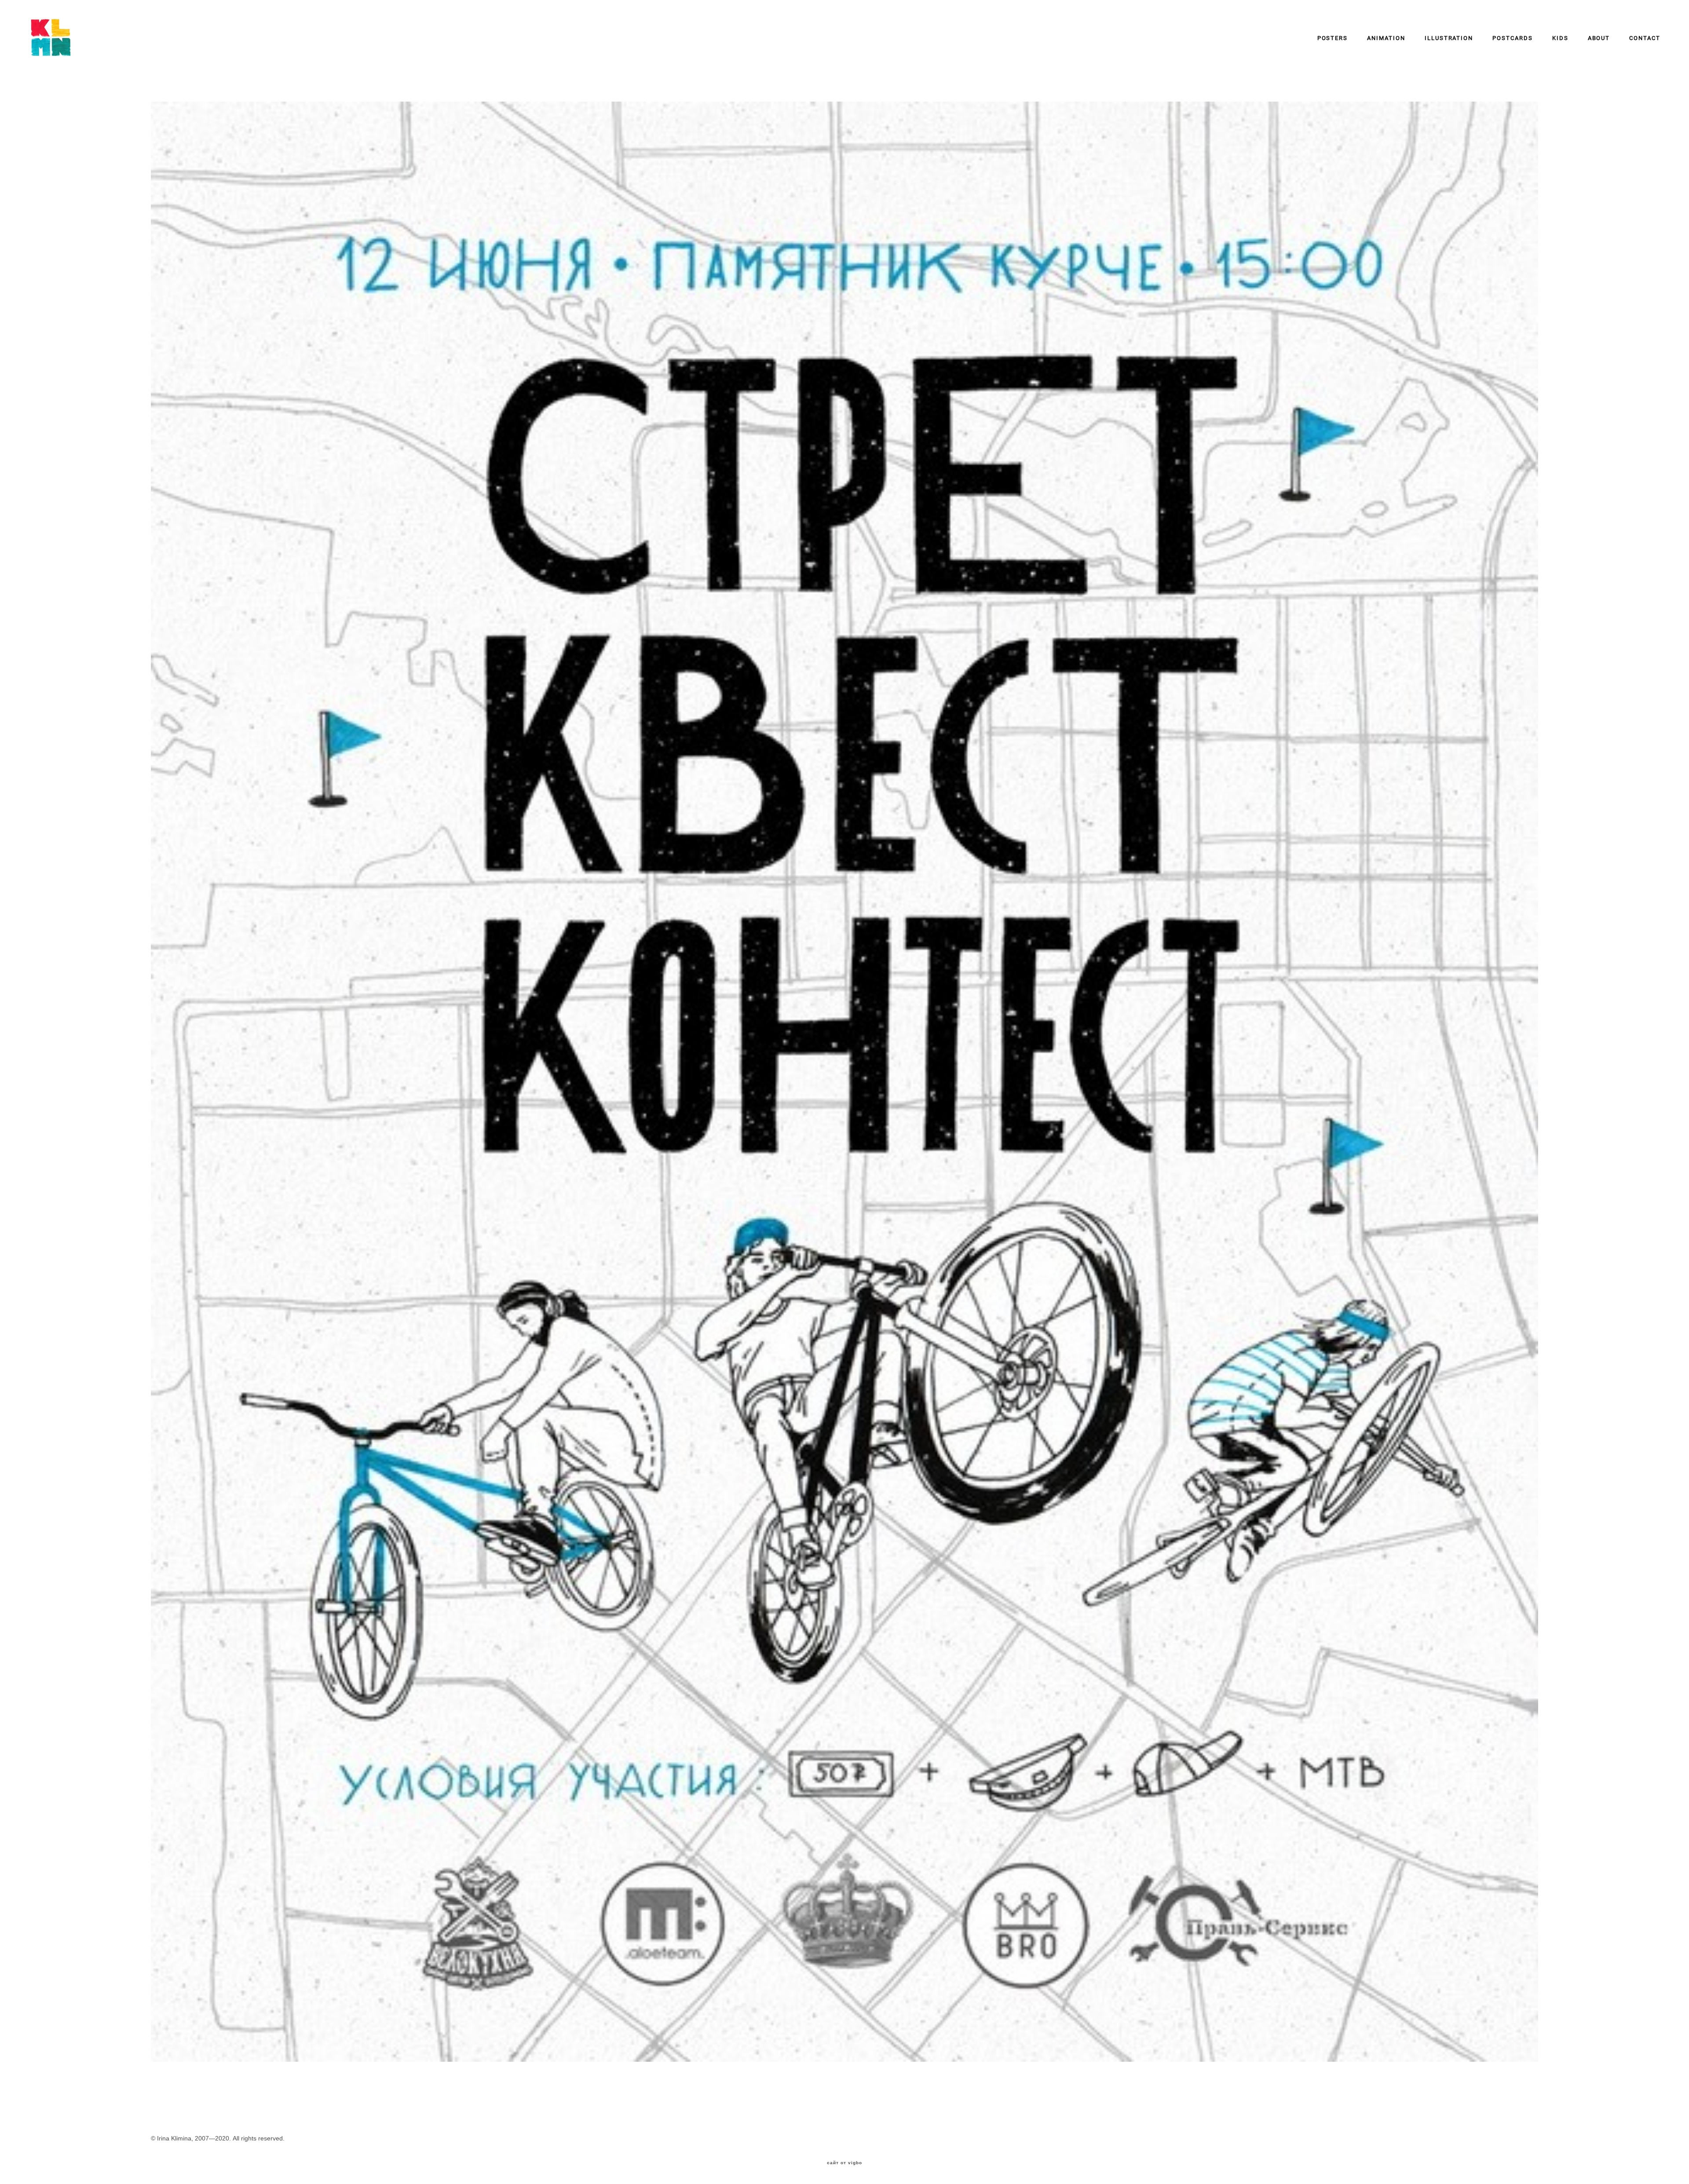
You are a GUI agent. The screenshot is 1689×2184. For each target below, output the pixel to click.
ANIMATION (1386, 38)
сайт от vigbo (844, 2163)
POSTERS (1333, 38)
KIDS (1560, 38)
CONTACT (1645, 38)
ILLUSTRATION (1449, 38)
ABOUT (1599, 38)
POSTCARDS (1513, 38)
